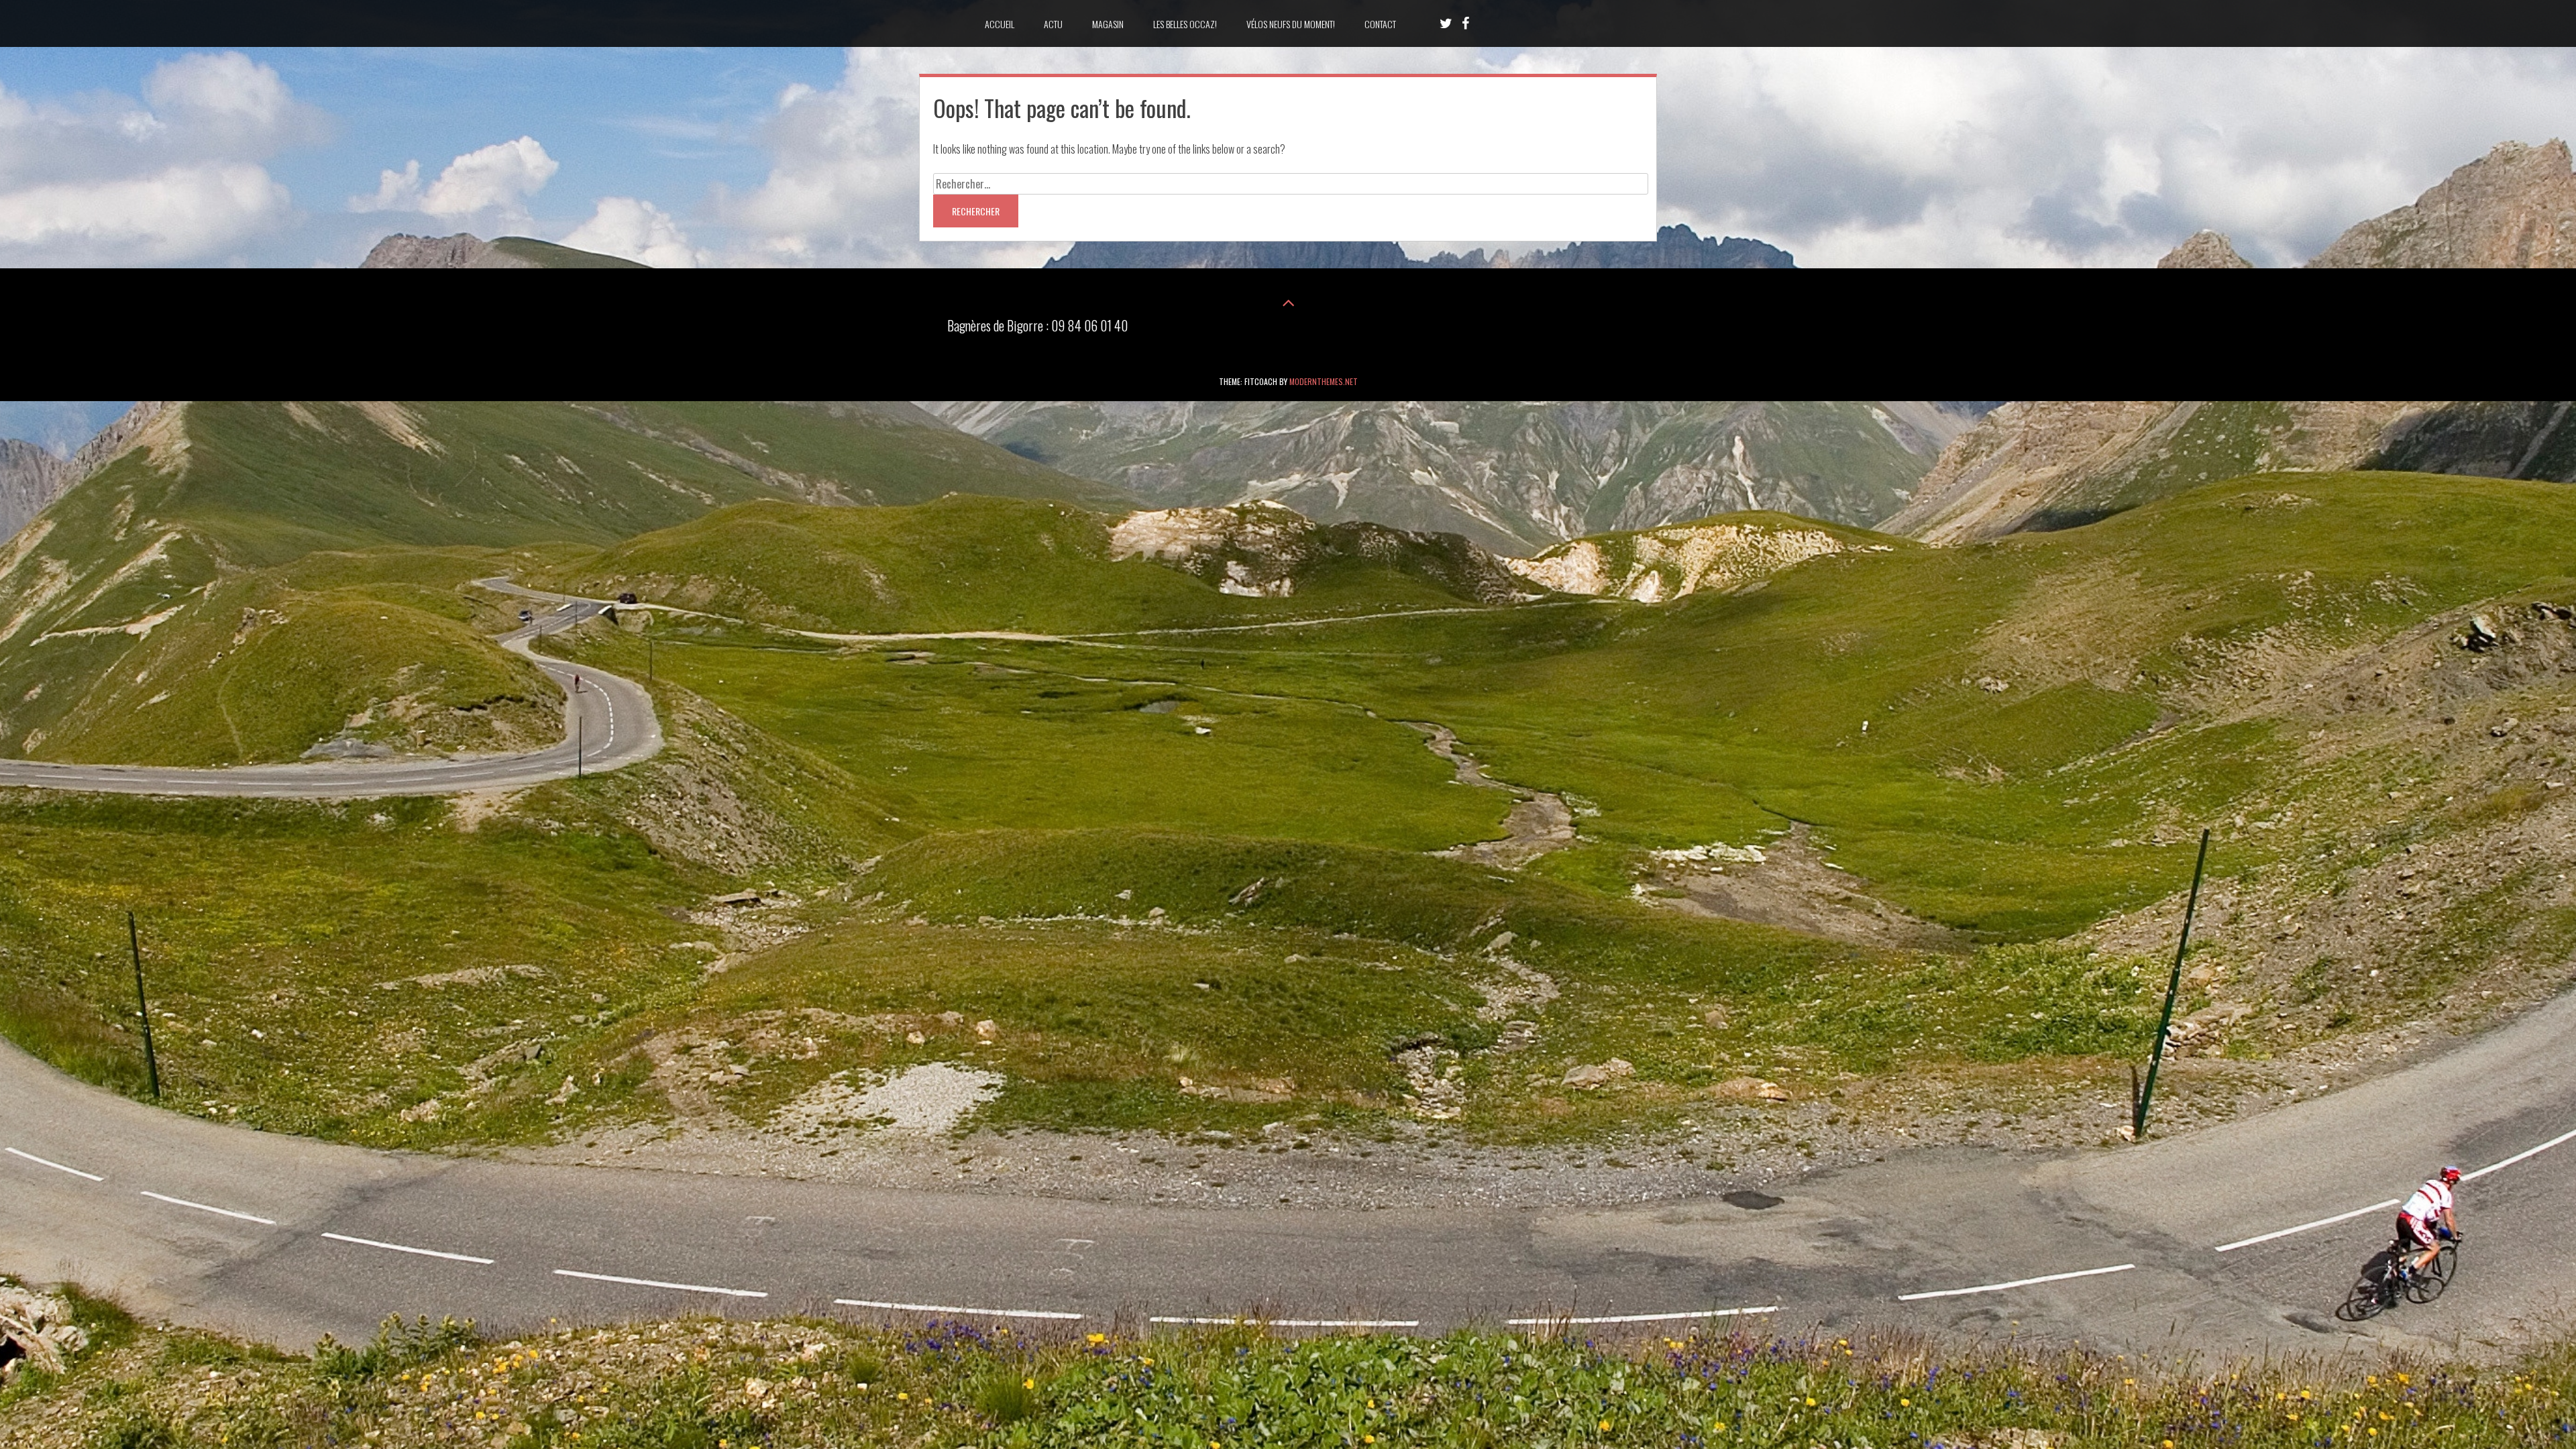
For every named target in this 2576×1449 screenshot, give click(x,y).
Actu (1053, 24)
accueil (1000, 24)
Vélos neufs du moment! (1291, 24)
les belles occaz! (1185, 24)
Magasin (1108, 24)
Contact (1380, 24)
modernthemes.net (1324, 381)
